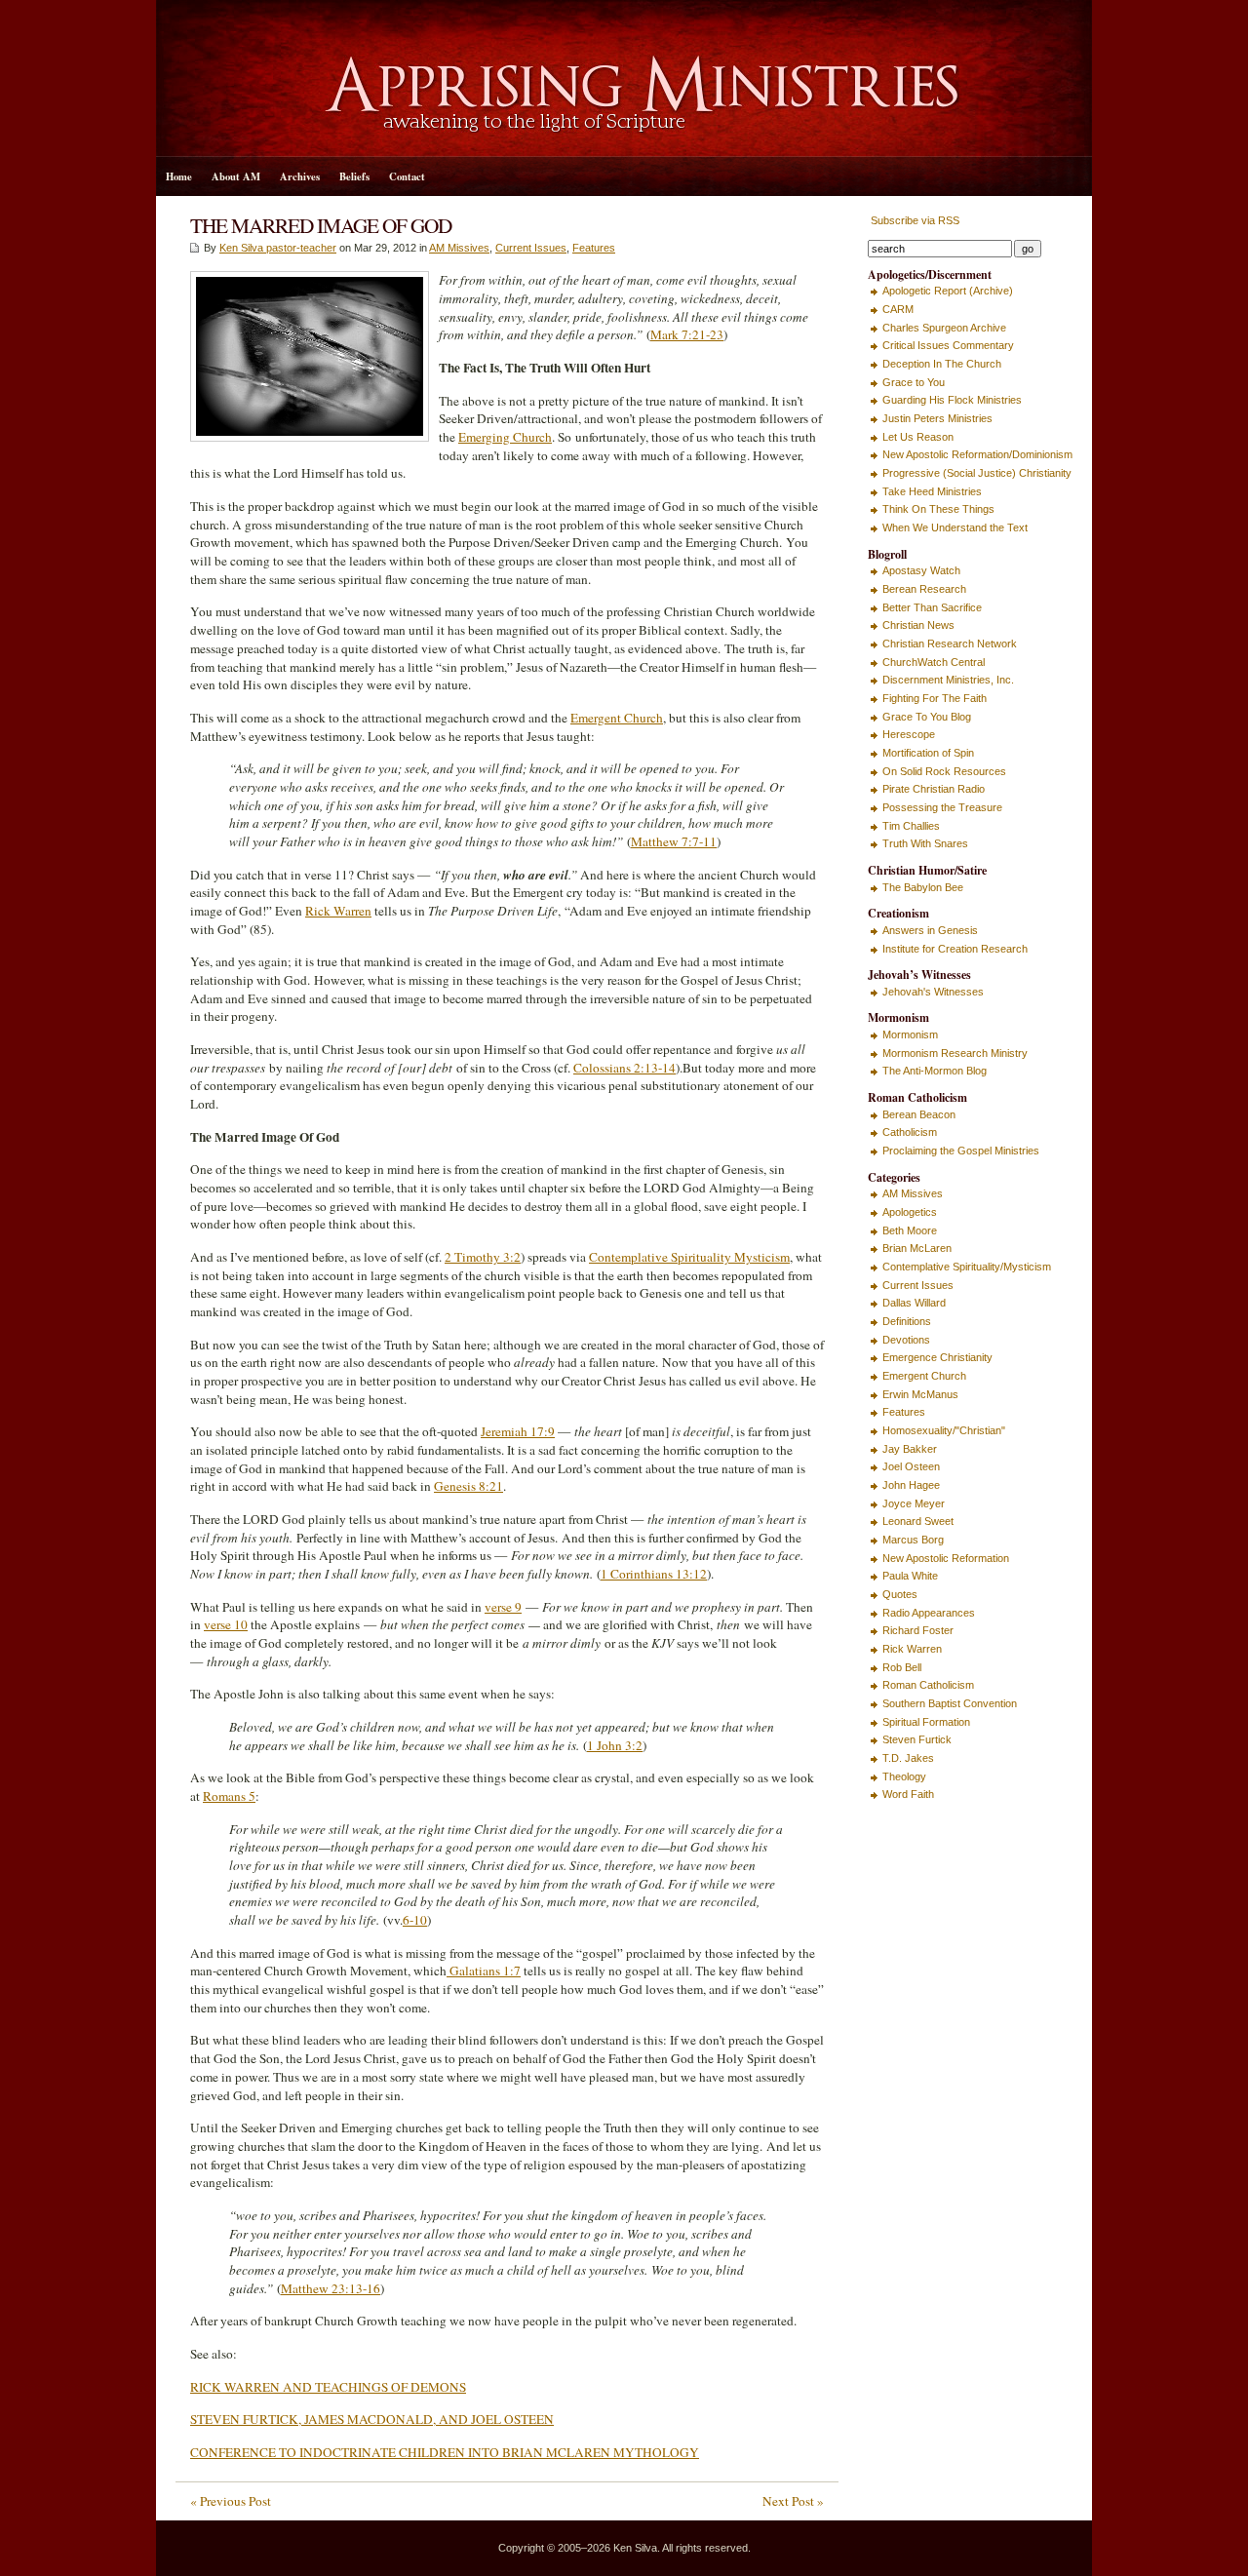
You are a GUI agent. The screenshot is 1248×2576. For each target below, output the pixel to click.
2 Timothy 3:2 (483, 1257)
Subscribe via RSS (914, 220)
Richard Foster (918, 1630)
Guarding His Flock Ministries (952, 400)
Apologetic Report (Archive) (948, 291)
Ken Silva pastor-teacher (278, 248)
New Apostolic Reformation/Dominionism (977, 454)
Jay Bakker (910, 1449)
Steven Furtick (917, 1739)
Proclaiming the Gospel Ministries (961, 1151)
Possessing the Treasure (942, 807)
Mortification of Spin (928, 753)
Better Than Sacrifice (932, 607)
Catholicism (910, 1132)
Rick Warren (338, 911)
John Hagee (911, 1485)
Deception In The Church (942, 364)
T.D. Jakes (908, 1758)
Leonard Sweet (918, 1521)
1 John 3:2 (615, 1745)
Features (594, 248)
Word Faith (908, 1794)
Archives (300, 176)
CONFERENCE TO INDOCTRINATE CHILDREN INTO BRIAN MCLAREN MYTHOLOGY (445, 2452)
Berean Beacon (919, 1114)
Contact (407, 176)
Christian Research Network (950, 644)
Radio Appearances (929, 1613)
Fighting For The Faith (935, 698)
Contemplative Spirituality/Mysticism (967, 1267)
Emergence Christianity (937, 1357)
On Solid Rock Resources (944, 771)
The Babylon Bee (923, 887)
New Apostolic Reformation (946, 1558)
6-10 (415, 1920)
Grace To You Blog (927, 717)
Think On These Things (938, 509)
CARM (898, 309)
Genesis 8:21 (468, 1486)
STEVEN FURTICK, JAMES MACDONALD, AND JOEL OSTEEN (372, 2419)
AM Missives (459, 248)
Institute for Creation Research (955, 949)
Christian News (918, 625)
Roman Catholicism (928, 1685)
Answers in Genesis (930, 930)
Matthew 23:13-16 (331, 2288)
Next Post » (793, 2501)
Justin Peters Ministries (937, 418)
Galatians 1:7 (484, 1971)
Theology (904, 1776)
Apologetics (910, 1212)
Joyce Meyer (914, 1503)
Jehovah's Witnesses (933, 992)
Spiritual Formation (926, 1722)
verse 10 (226, 1624)
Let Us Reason (918, 437)
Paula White (910, 1576)
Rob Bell (902, 1667)
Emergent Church (617, 718)
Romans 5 (229, 1796)
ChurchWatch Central (934, 662)
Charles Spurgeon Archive (944, 328)
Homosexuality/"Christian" (944, 1430)
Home (179, 176)
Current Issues (531, 248)
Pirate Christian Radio (934, 789)
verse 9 (503, 1607)
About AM (236, 176)
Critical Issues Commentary (948, 345)
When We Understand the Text (955, 527)
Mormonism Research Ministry (955, 1053)
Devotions (906, 1340)
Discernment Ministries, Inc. (948, 680)
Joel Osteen (911, 1466)
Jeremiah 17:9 (518, 1431)
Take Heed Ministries (932, 491)
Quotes (900, 1594)
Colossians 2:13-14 (624, 1068)
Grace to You (914, 382)
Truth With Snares (925, 843)
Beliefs (354, 176)
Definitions (907, 1321)
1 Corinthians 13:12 (654, 1574)
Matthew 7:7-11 (674, 841)
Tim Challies (911, 826)
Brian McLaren (917, 1248)
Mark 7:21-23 (687, 334)
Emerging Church (505, 437)
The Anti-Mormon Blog (935, 1071)
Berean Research (924, 589)
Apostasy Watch (921, 570)
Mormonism (910, 1034)
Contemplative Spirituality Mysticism (689, 1257)
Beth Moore (910, 1230)
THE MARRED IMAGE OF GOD (321, 225)
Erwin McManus (920, 1394)
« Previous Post (231, 2501)
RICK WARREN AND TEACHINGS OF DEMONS (328, 2387)
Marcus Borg (913, 1540)
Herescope (909, 734)
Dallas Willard (914, 1303)
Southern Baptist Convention (950, 1703)
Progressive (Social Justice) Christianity (977, 473)
